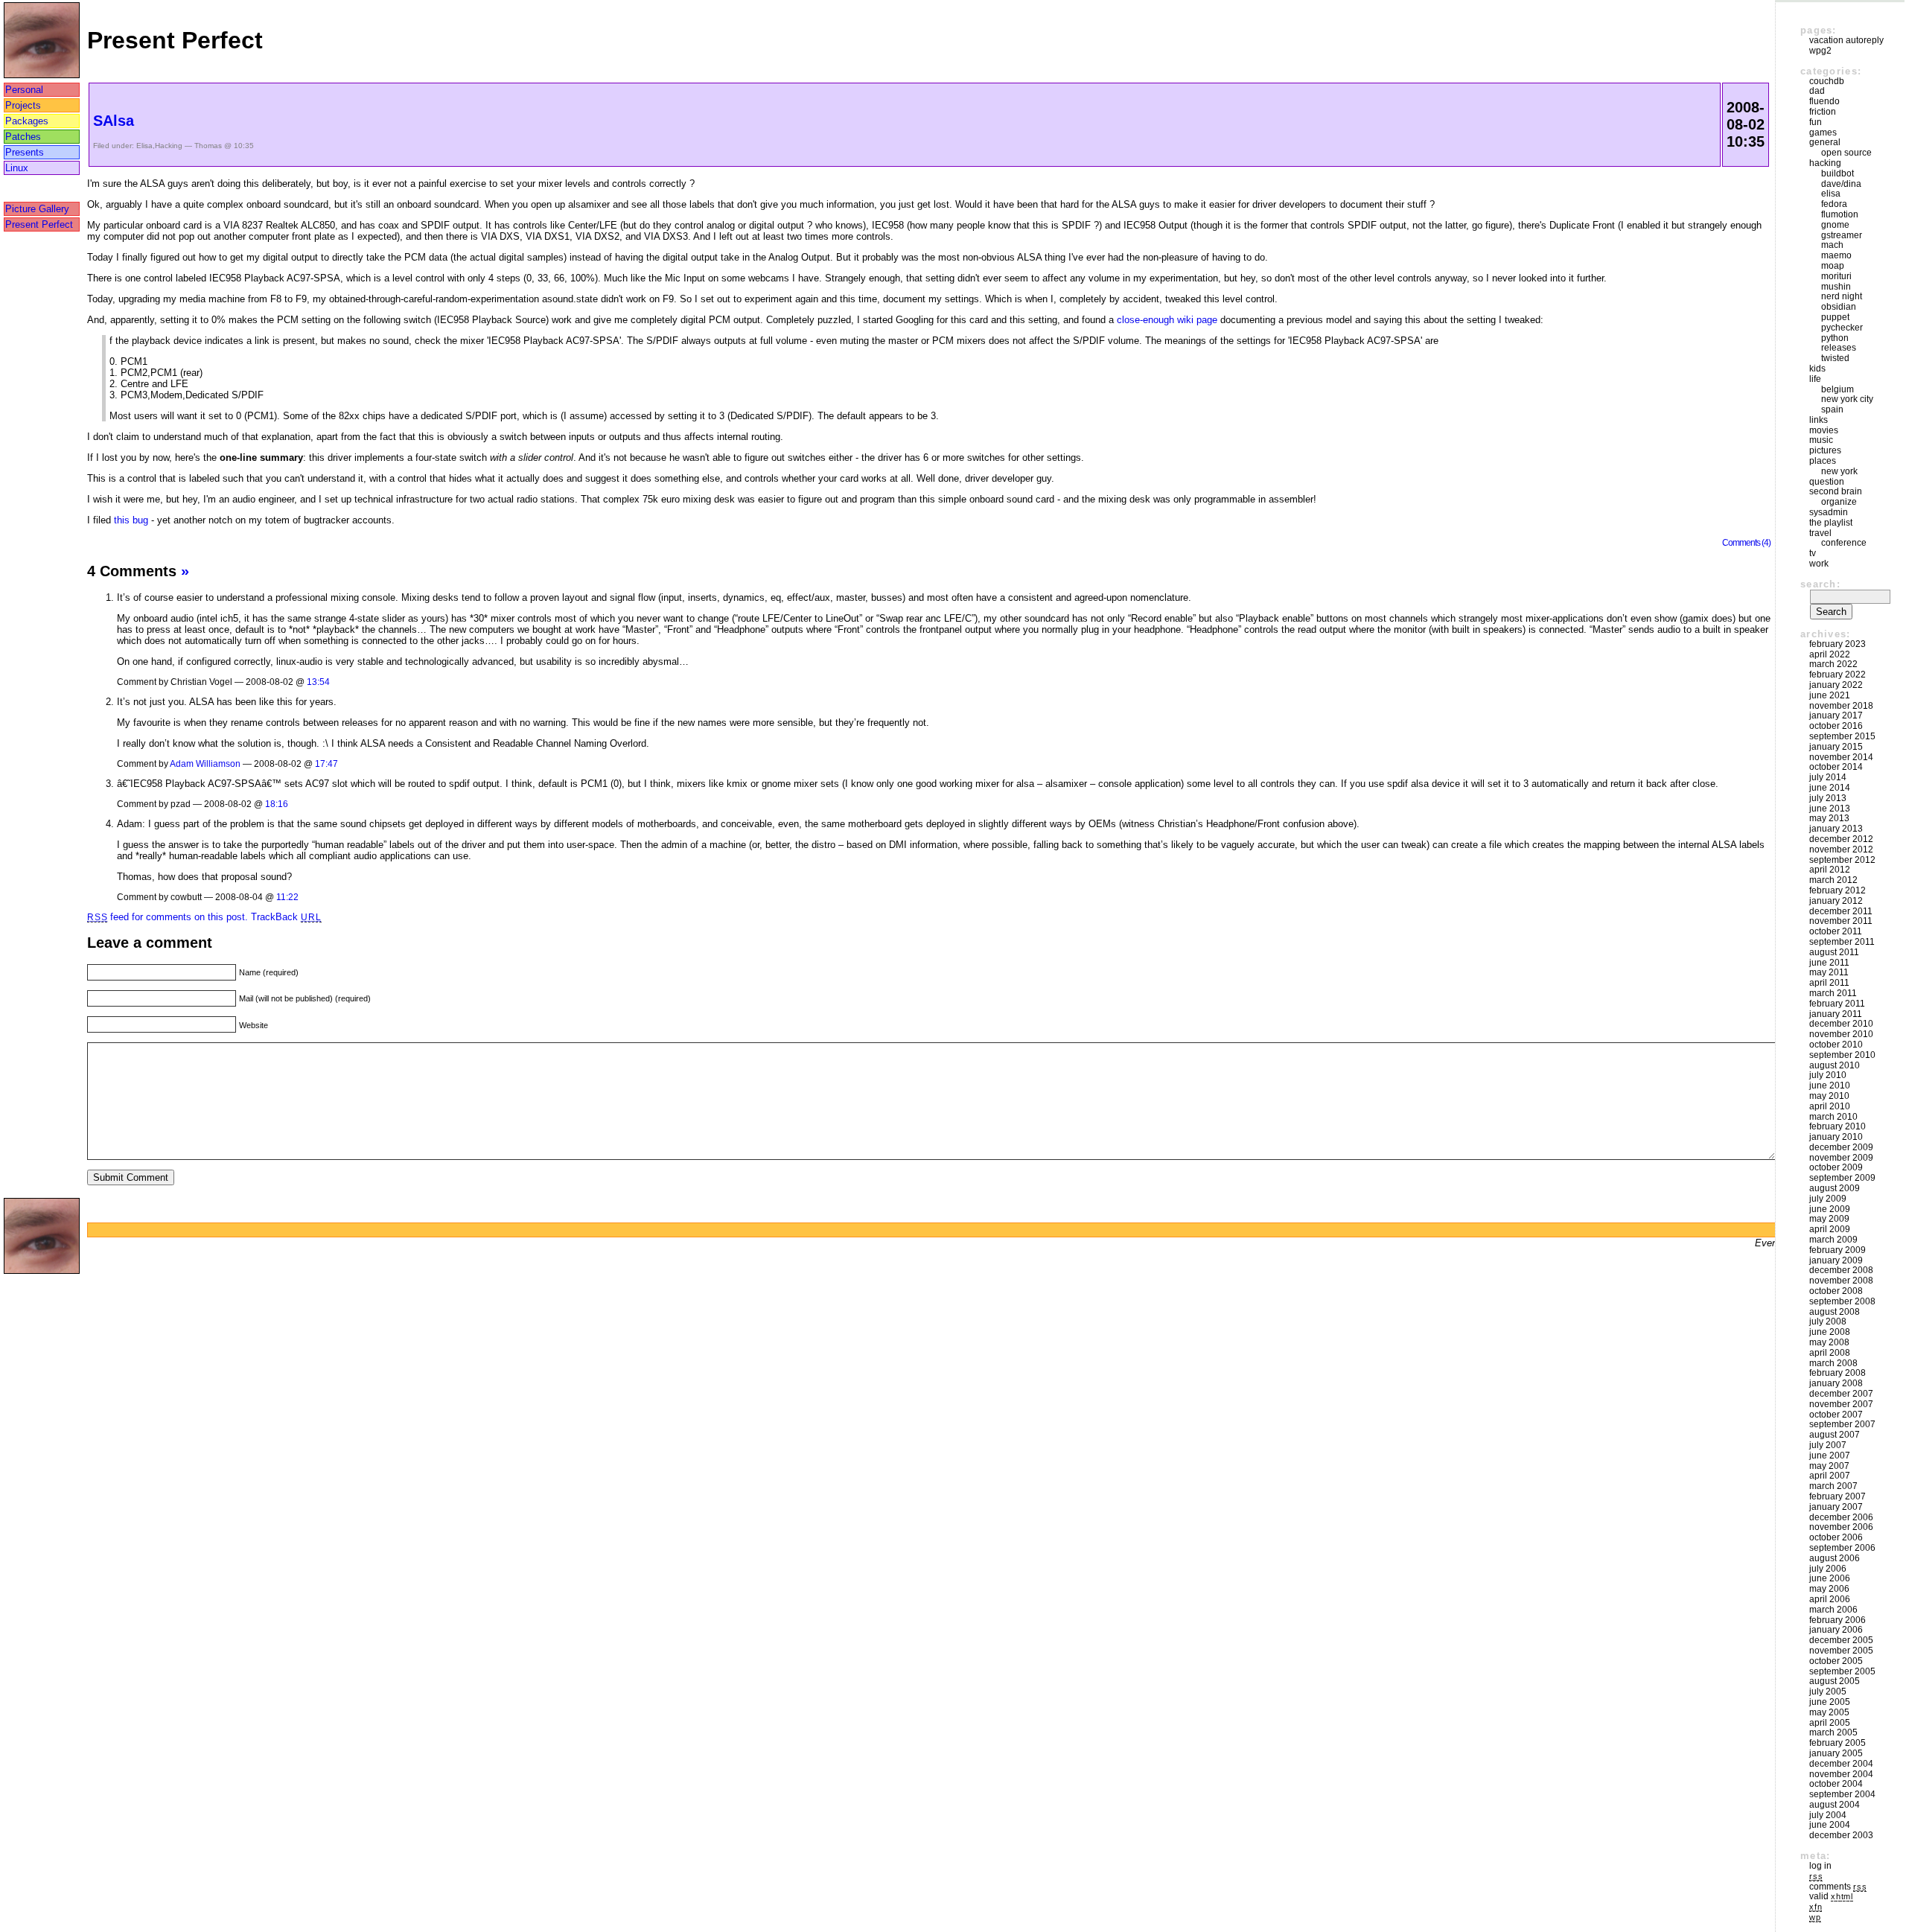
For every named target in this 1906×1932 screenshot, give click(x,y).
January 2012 (1836, 901)
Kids (1817, 369)
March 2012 (1833, 880)
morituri (1836, 276)
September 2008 (1842, 1301)
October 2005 (1836, 1661)
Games (1823, 133)
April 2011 (1829, 983)
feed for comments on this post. (168, 917)
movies (1824, 430)
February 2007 (1838, 1496)
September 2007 (1842, 1424)
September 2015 (1842, 736)
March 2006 (1833, 1610)
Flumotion (1840, 214)
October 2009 (1836, 1167)
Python (1835, 338)
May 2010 (1829, 1096)
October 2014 (1836, 767)
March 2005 (1833, 1732)
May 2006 (1829, 1589)
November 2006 (1841, 1527)
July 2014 (1828, 777)
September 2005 (1842, 1671)
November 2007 (1841, 1404)
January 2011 (1836, 1014)
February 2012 (1838, 890)
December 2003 (1841, 1835)
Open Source (1846, 153)
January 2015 (1836, 747)
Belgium (1838, 389)
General (1825, 142)
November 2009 (1841, 1158)
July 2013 (1828, 798)
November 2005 (1841, 1651)
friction (1823, 112)
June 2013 (1830, 809)
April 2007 (1830, 1476)
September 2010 (1842, 1055)
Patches (23, 137)
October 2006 (1836, 1537)
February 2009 (1838, 1250)
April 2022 (1830, 654)
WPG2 (1820, 51)
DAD (1817, 91)
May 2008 (1829, 1342)
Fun (1816, 122)
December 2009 (1841, 1147)
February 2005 (1838, 1743)
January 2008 (1836, 1383)
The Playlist (1831, 523)
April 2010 (1830, 1106)
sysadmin (1829, 512)
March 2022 (1833, 664)
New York (1839, 471)
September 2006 (1842, 1548)
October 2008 (1836, 1291)
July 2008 (1828, 1322)
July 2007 (1828, 1445)
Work (1819, 564)
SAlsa (114, 121)
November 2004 (1841, 1774)
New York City (1847, 399)
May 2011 (1829, 972)
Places (1823, 461)
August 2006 (1835, 1558)
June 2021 (1830, 695)
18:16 (277, 804)
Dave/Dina (1841, 184)
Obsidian (1839, 307)
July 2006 (1828, 1569)
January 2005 (1836, 1753)
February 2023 (1838, 644)
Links (1819, 420)
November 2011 (1841, 921)
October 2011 (1836, 931)
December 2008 (1841, 1270)
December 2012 (1841, 839)
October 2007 (1836, 1415)
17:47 (326, 763)
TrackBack (286, 917)
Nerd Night (1842, 296)
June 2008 (1830, 1332)
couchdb (1827, 81)
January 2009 (1836, 1260)
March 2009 (1833, 1240)
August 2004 (1835, 1805)
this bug (131, 520)
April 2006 (1830, 1599)
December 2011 (1841, 911)
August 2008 (1835, 1312)
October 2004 (1836, 1784)
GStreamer (1842, 235)
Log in (1820, 1866)
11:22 (287, 897)
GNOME (1835, 225)
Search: (1820, 584)
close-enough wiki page (1167, 320)
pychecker (1842, 328)
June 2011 (1829, 963)
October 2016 (1836, 726)
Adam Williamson (205, 763)
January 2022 (1836, 685)
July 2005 (1828, 1692)
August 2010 (1835, 1065)
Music (1821, 440)
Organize (1839, 502)
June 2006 (1830, 1578)
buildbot (1838, 173)
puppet (1835, 317)
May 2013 (1829, 818)
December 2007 (1841, 1394)
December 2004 (1841, 1764)
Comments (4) (1746, 542)
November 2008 (1841, 1281)
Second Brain (1836, 491)
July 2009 (1828, 1199)
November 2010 (1841, 1034)
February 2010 (1838, 1126)
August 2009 (1835, 1188)
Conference (1844, 543)
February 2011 (1837, 1004)
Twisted (1835, 358)
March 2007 (1833, 1486)
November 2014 (1841, 757)
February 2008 (1838, 1373)
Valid (1831, 1896)
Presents (25, 152)
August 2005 (1835, 1681)
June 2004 (1830, 1825)
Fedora (1834, 204)
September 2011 (1842, 942)
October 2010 (1836, 1045)
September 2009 (1842, 1178)
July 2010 (1828, 1075)
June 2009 (1830, 1209)
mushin (1836, 287)
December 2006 (1841, 1517)
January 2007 (1836, 1507)
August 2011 (1834, 952)
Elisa (144, 146)
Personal (24, 90)
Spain (1832, 409)
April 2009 (1830, 1229)
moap (1833, 266)
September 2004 (1842, 1794)
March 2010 (1833, 1117)
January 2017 (1836, 715)
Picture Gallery (37, 209)
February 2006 (1838, 1620)
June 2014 (1830, 788)
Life (1815, 379)
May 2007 (1829, 1466)
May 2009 (1829, 1219)
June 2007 (1830, 1456)
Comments (1838, 1887)
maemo (1836, 255)
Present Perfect (39, 224)
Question (1827, 482)
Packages (27, 121)
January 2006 (1836, 1630)
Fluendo (1824, 101)
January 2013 (1836, 829)
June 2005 (1830, 1702)
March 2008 (1833, 1363)
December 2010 (1841, 1024)
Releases (1839, 348)
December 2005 (1841, 1640)
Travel (1820, 533)
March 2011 (1833, 993)
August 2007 (1835, 1435)
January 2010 (1836, 1137)
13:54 (318, 682)
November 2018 (1841, 706)
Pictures (1825, 450)
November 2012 (1841, 849)
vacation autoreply (1846, 40)
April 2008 (1830, 1353)
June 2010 (1830, 1085)
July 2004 (1828, 1815)
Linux (17, 168)
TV (1813, 553)
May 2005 (1829, 1712)
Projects (23, 105)
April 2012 (1830, 870)
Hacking (169, 146)
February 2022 (1838, 675)
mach (1832, 245)
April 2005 (1830, 1723)
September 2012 (1842, 860)
